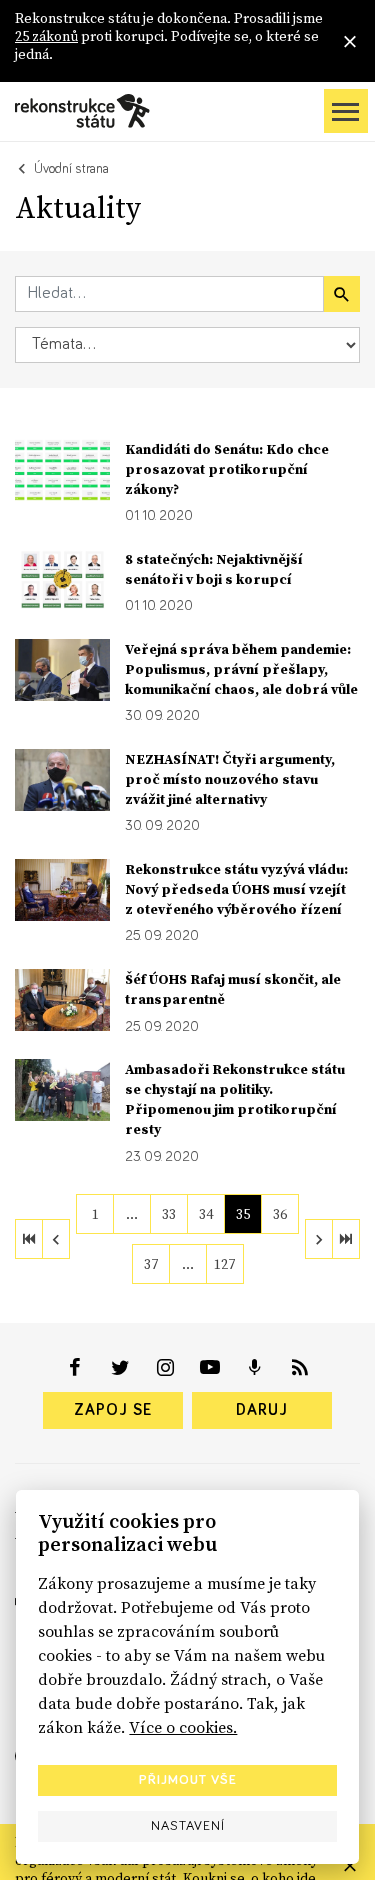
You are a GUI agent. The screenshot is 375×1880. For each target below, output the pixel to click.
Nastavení (188, 1826)
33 (169, 1214)
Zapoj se (113, 1410)
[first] (29, 1239)
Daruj (262, 1410)
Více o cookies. (183, 1727)
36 (280, 1214)
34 (206, 1214)
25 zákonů (46, 36)
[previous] (56, 1239)
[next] (319, 1239)
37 (151, 1264)
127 (224, 1264)
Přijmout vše (188, 1780)
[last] (346, 1239)
